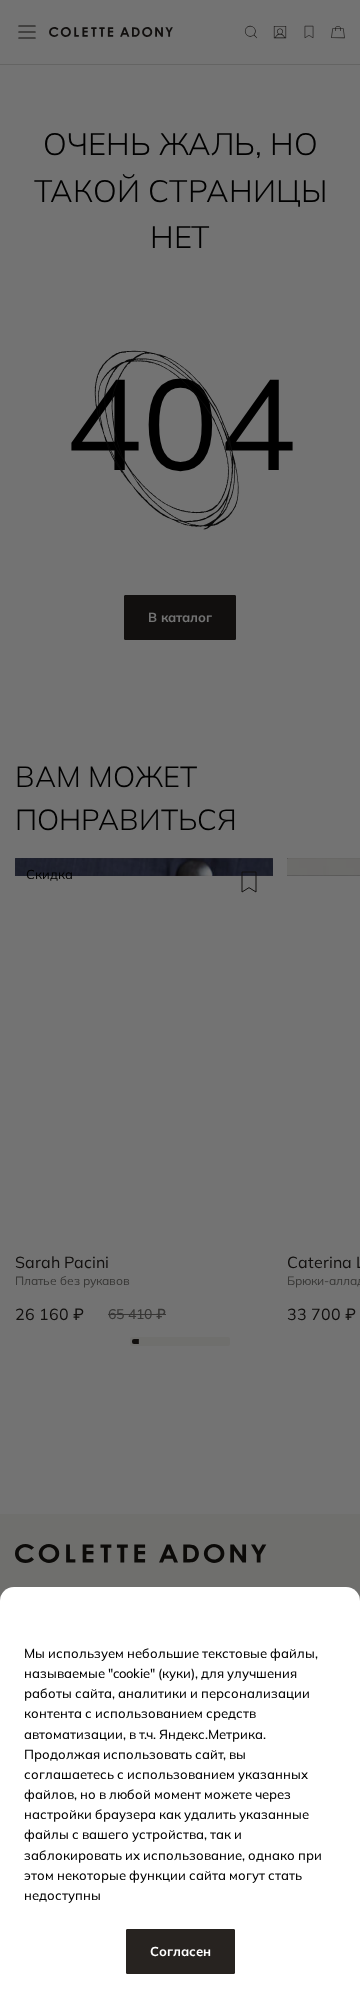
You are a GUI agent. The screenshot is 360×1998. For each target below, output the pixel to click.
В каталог (180, 617)
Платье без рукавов (72, 1281)
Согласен (180, 1951)
